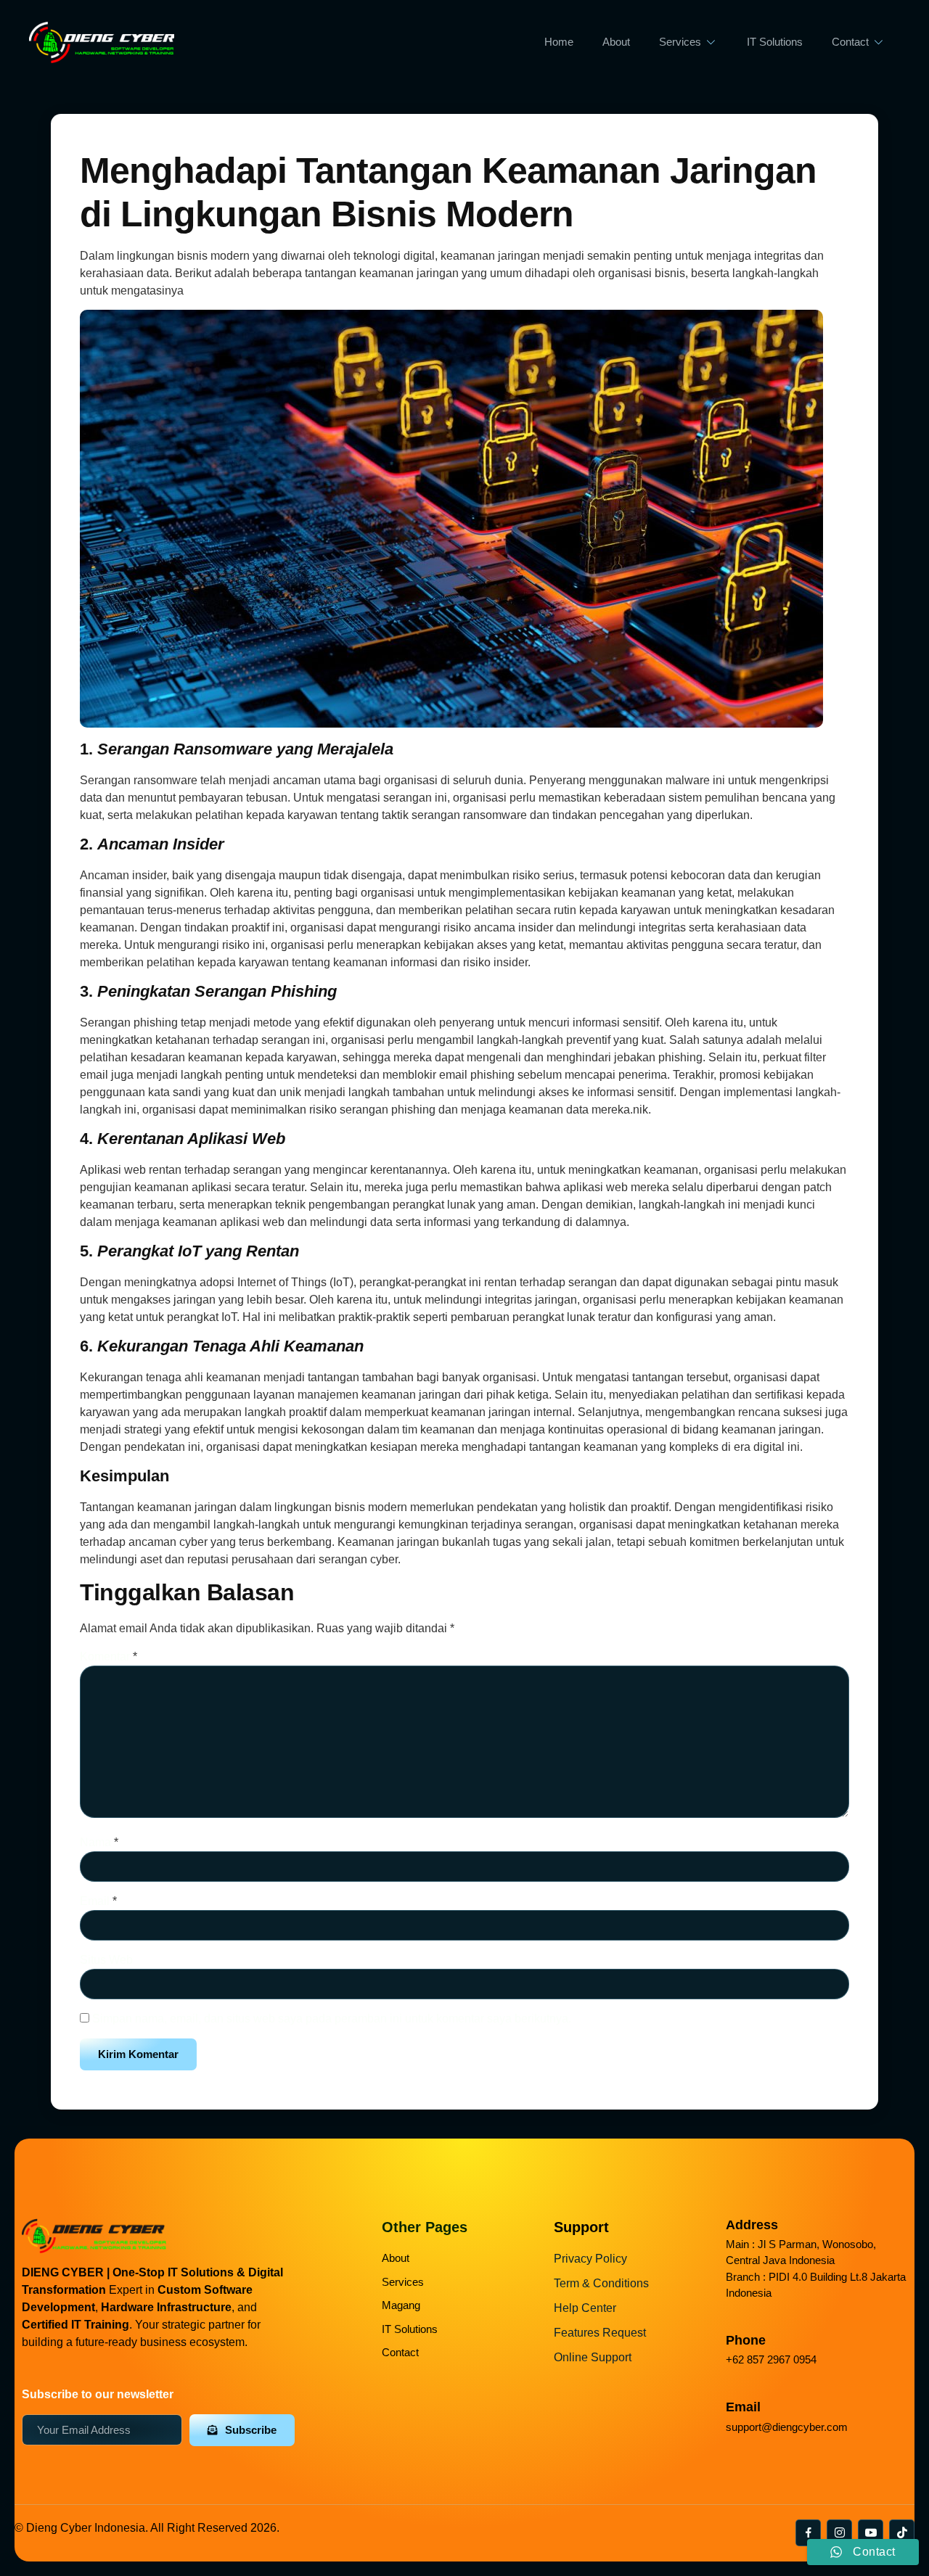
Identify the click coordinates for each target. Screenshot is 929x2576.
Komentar (109, 1657)
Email (98, 1901)
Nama (99, 1842)
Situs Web (106, 1960)
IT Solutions (775, 42)
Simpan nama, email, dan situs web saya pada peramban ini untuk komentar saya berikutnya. (332, 2019)
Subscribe (251, 2430)
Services (680, 42)
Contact (850, 42)
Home (559, 42)
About (616, 42)
